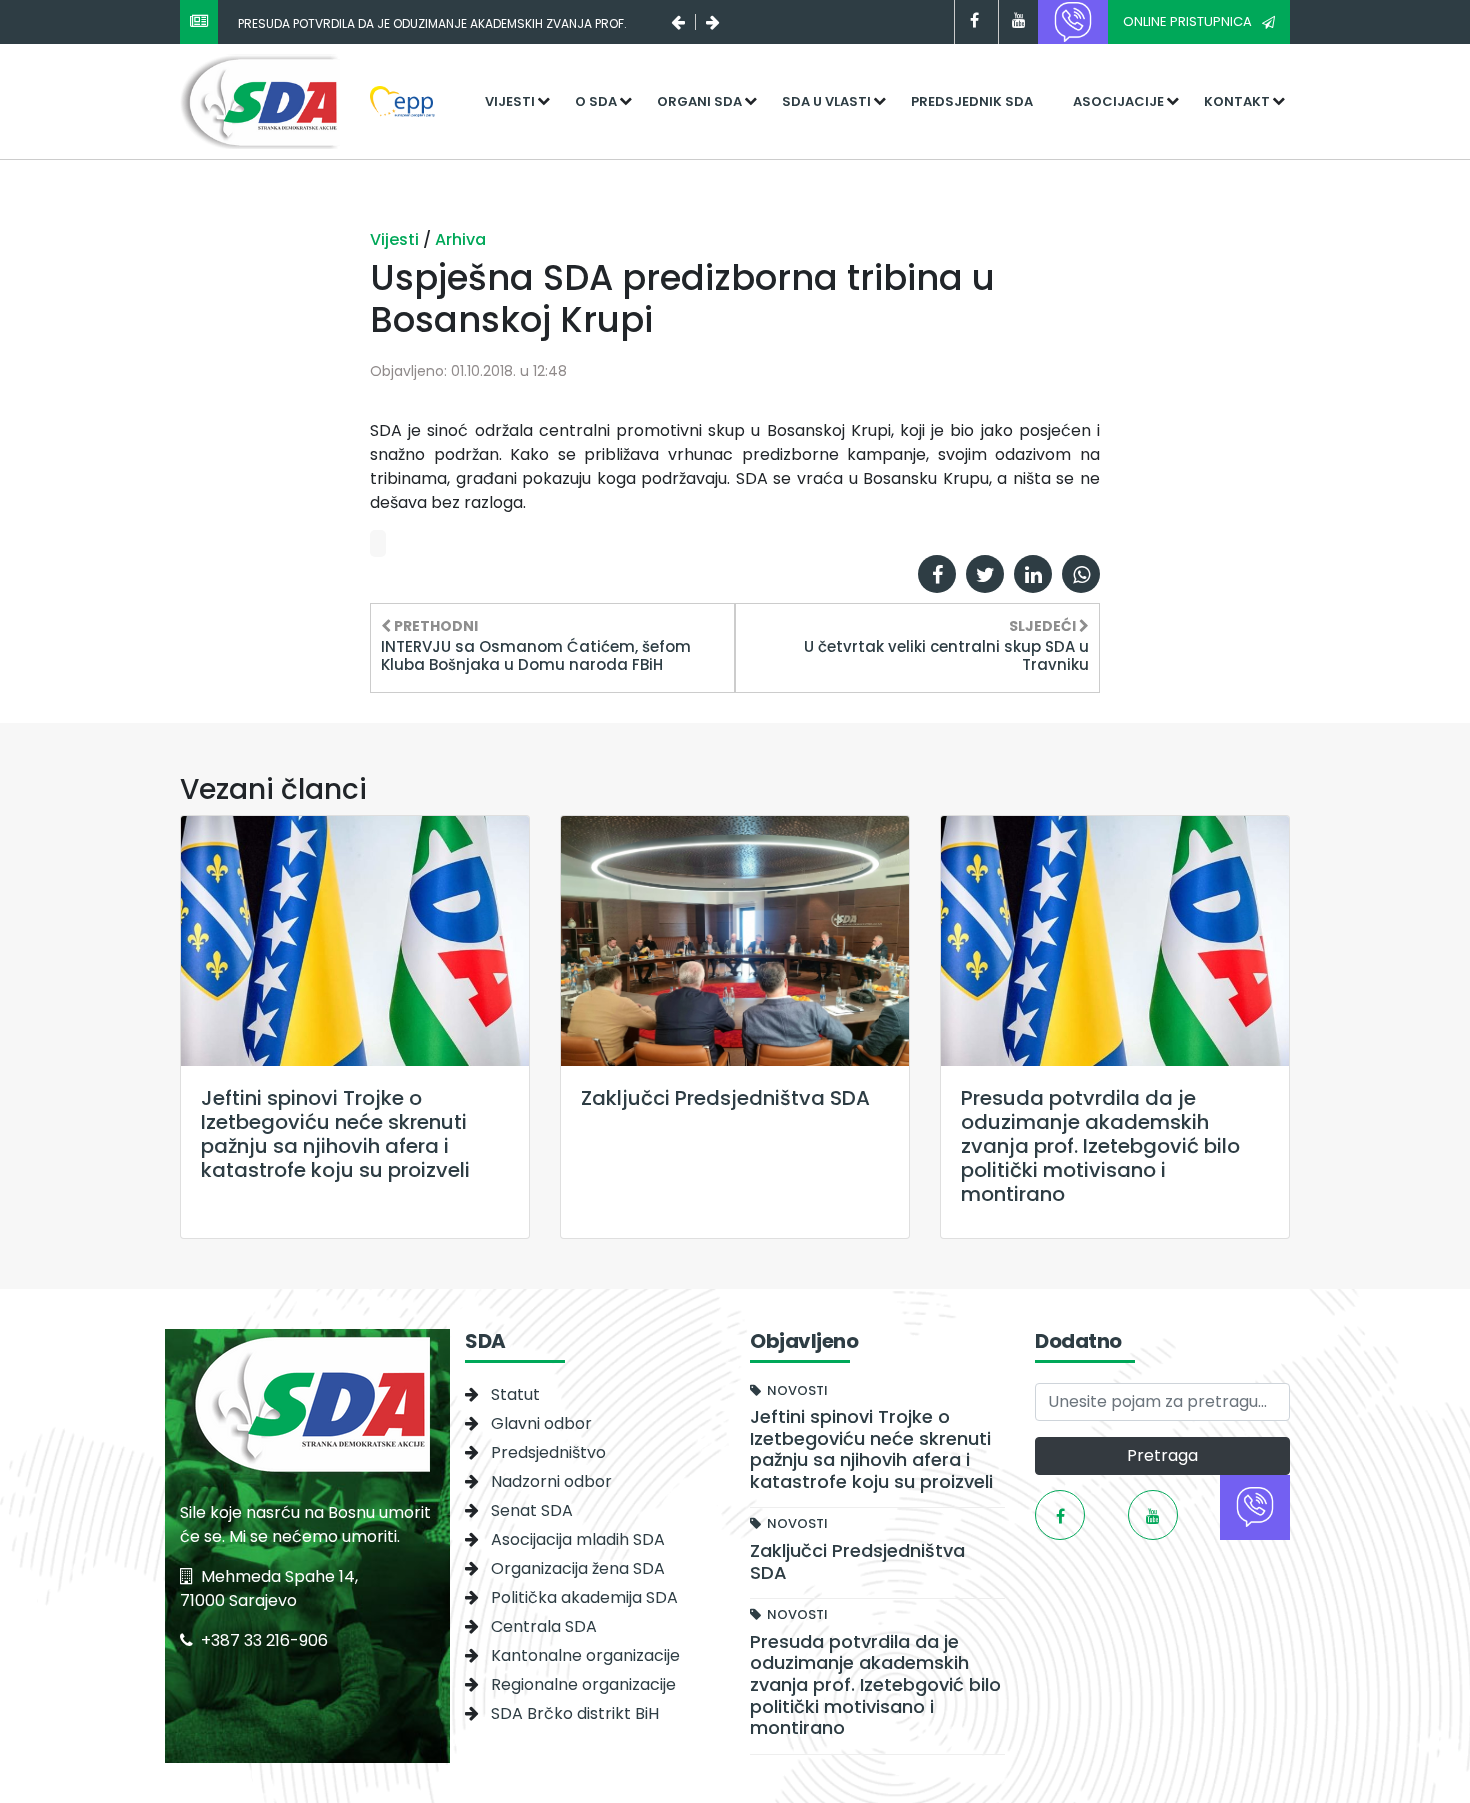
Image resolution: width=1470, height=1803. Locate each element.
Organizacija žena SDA (578, 1568)
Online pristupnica (1187, 21)
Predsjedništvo (548, 1452)
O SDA (596, 101)
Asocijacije (1118, 101)
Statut (515, 1394)
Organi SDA (699, 101)
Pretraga (1162, 1455)
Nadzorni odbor (551, 1481)
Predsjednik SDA (972, 101)
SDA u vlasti (826, 101)
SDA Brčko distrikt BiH (575, 1713)
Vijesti (510, 101)
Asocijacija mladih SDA (578, 1539)
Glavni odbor (541, 1423)
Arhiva (460, 239)
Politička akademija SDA (584, 1597)
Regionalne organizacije (583, 1684)
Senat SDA (532, 1510)
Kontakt (1237, 101)
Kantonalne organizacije (585, 1655)
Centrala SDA (544, 1626)
